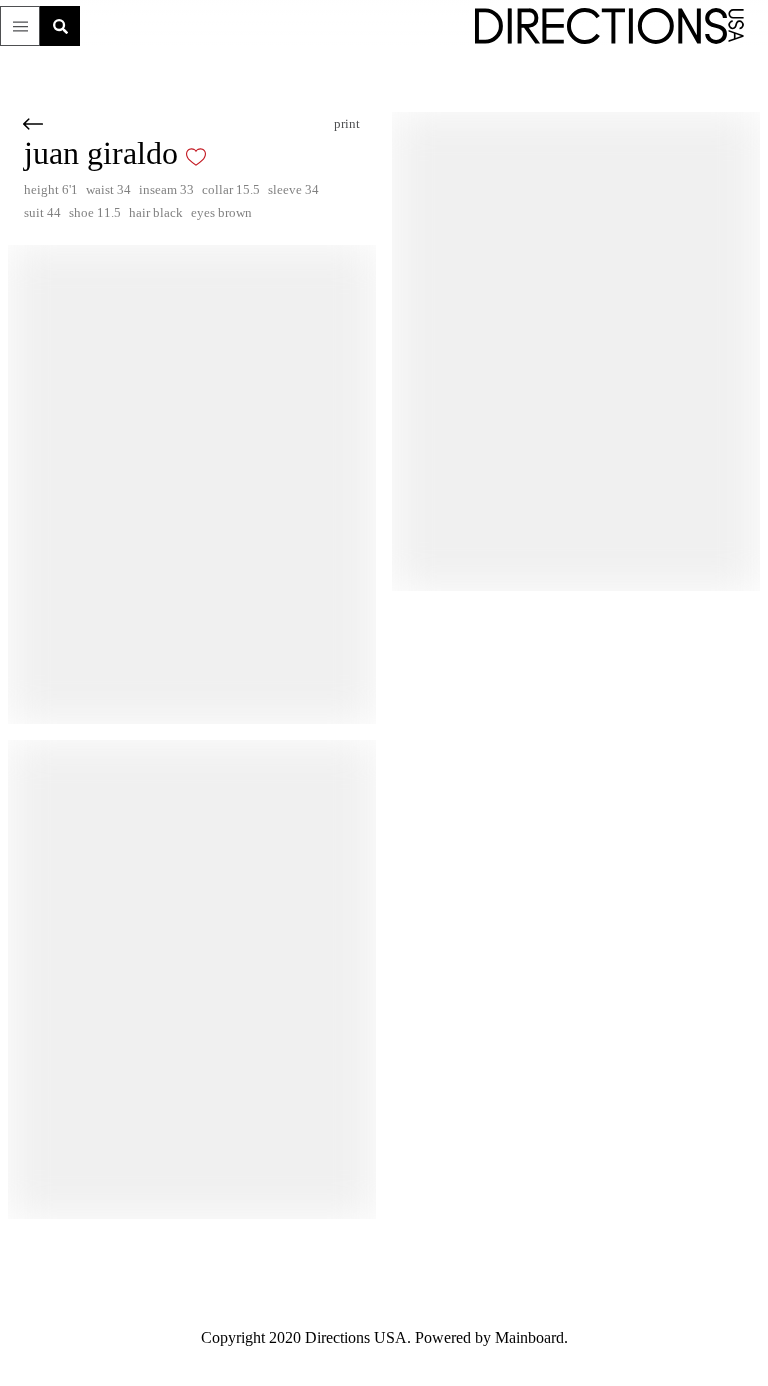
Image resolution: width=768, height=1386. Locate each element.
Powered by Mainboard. (502, 1338)
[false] (226, 157)
